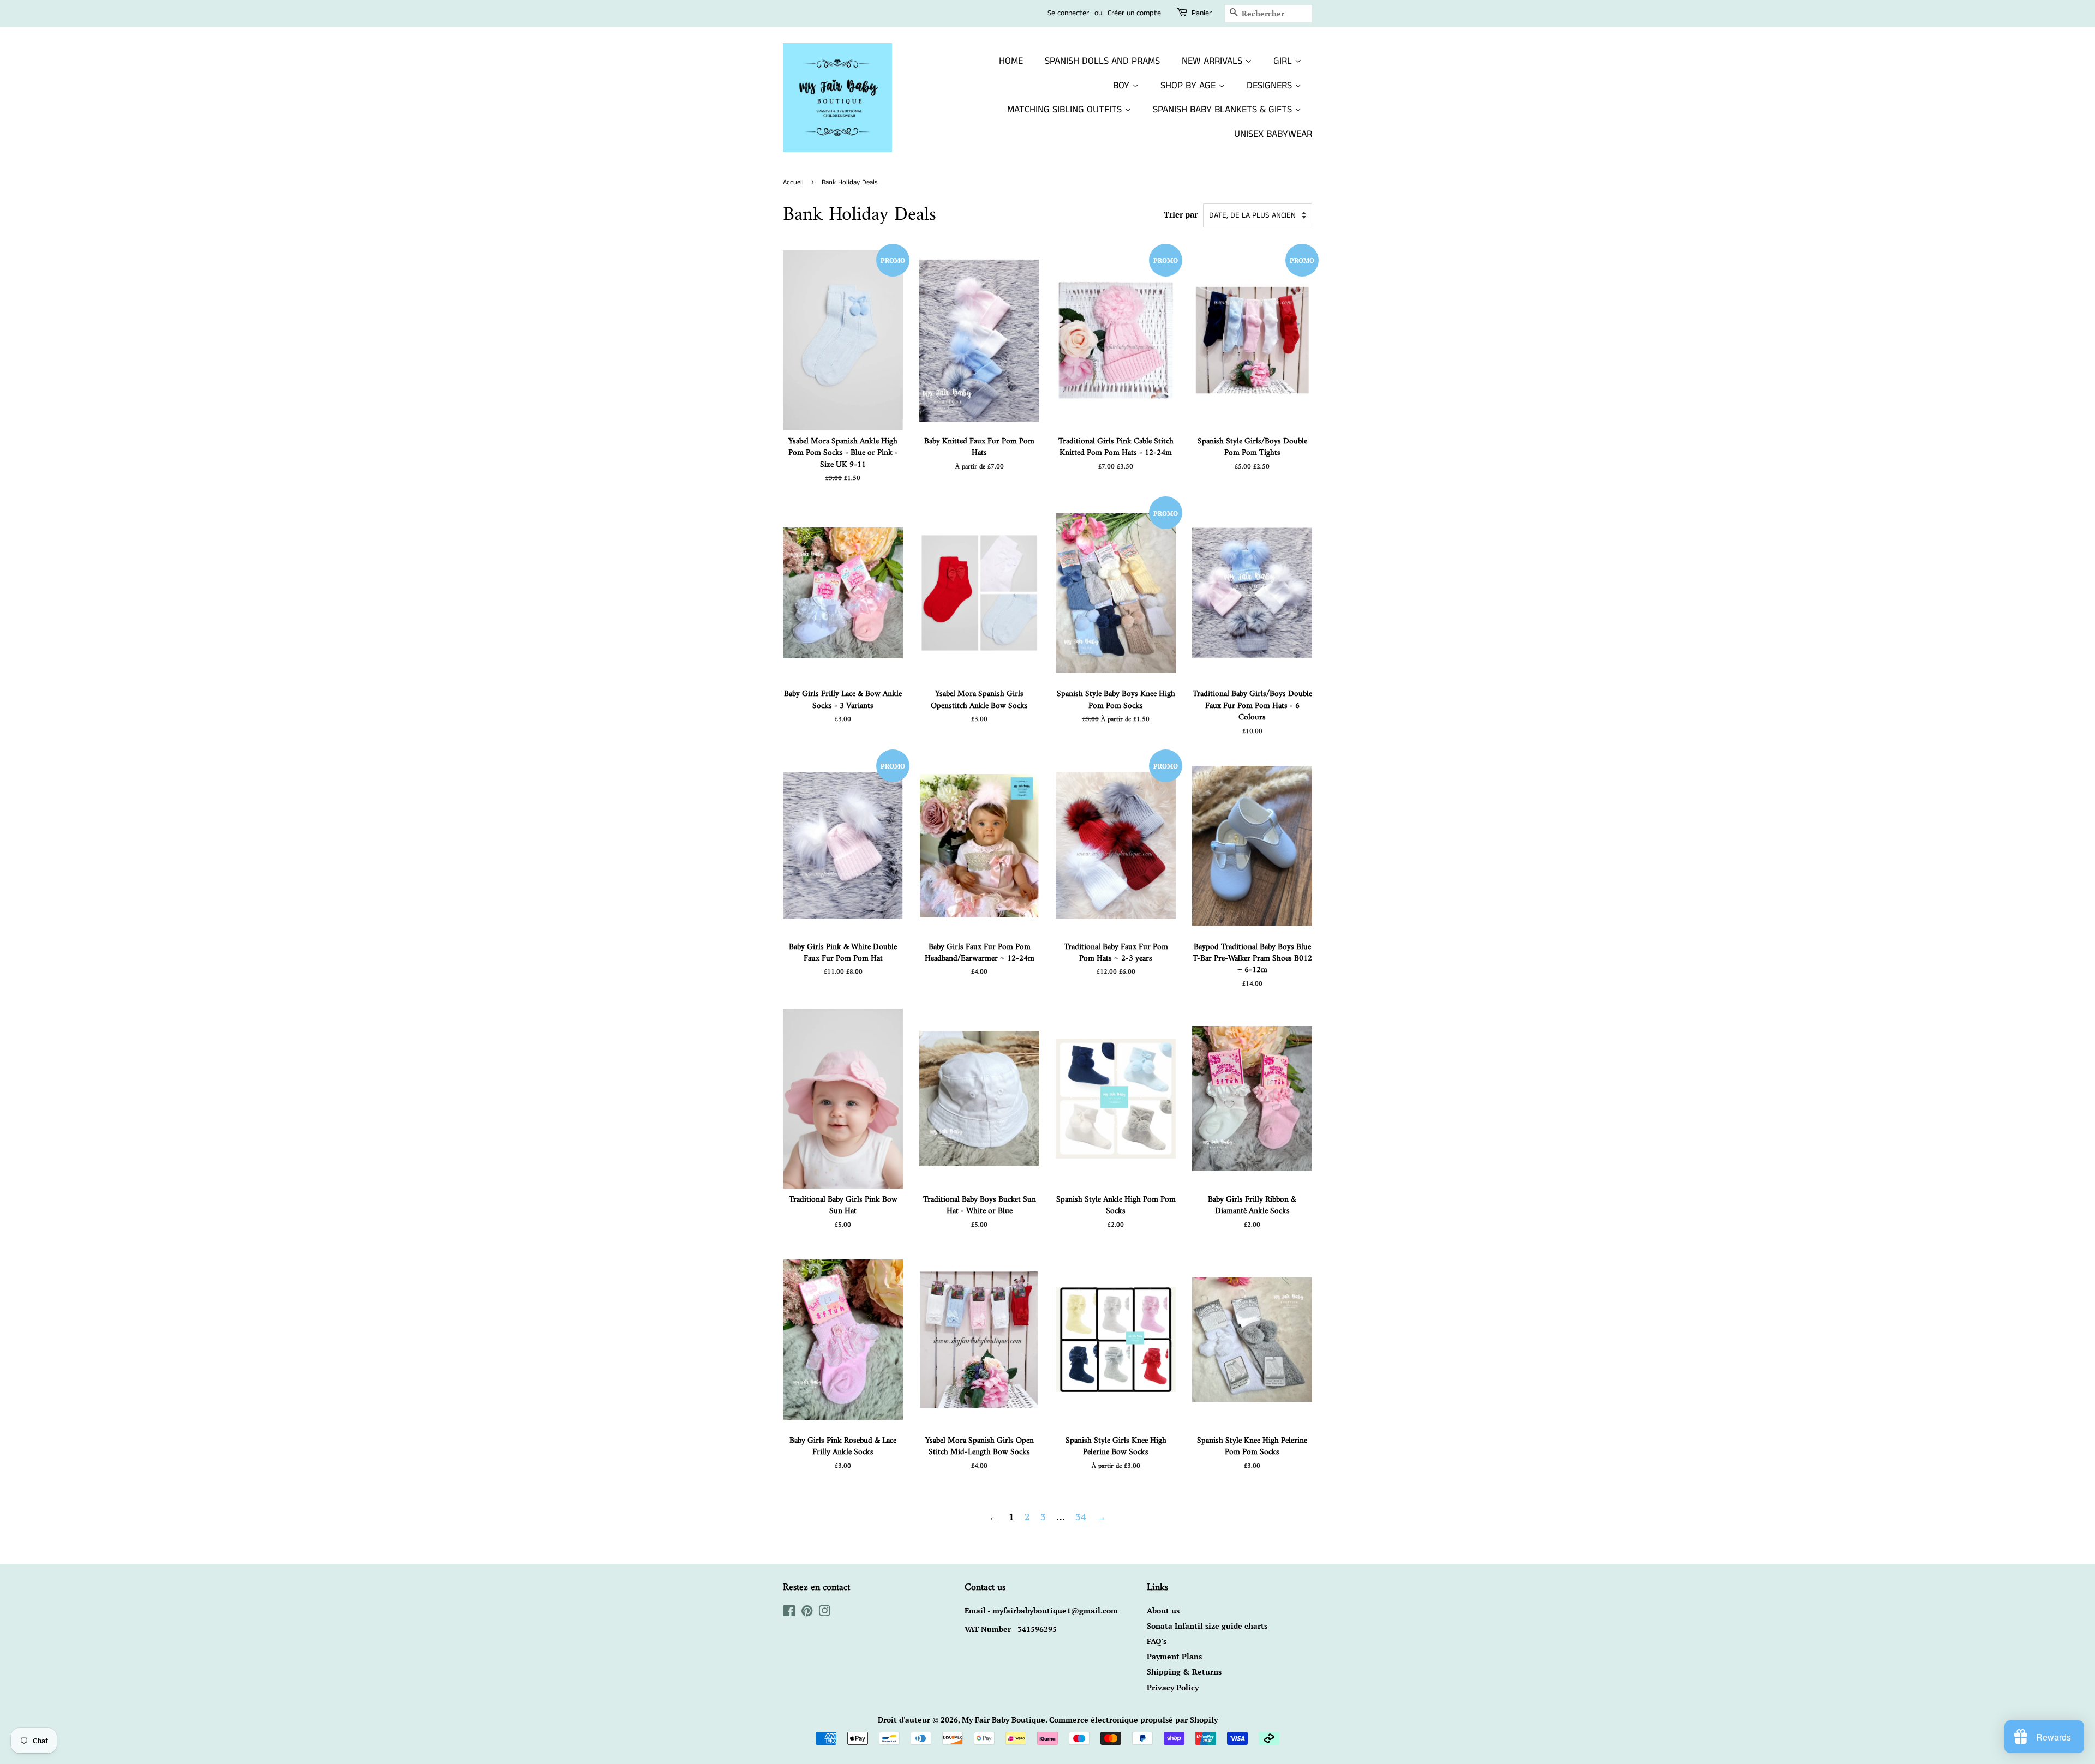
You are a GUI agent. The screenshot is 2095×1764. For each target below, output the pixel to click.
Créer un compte (1134, 13)
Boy (1123, 86)
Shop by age (1189, 86)
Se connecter (1068, 13)
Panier (1202, 13)
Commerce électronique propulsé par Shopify (1133, 1720)
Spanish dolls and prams (1102, 61)
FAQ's (1157, 1641)
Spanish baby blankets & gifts (1224, 110)
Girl (1284, 61)
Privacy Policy (1173, 1687)
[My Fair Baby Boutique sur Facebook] (789, 1613)
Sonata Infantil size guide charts (1207, 1626)
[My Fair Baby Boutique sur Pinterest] (807, 1613)
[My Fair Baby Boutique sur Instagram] (824, 1613)
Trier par (1181, 214)
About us (1163, 1610)
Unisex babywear (1273, 134)
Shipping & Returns (1184, 1672)
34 (1081, 1517)
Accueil (793, 182)
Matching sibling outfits (1066, 110)
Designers (1271, 86)
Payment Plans (1174, 1656)
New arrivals (1213, 61)
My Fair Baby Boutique (1004, 1720)
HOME (1011, 61)
